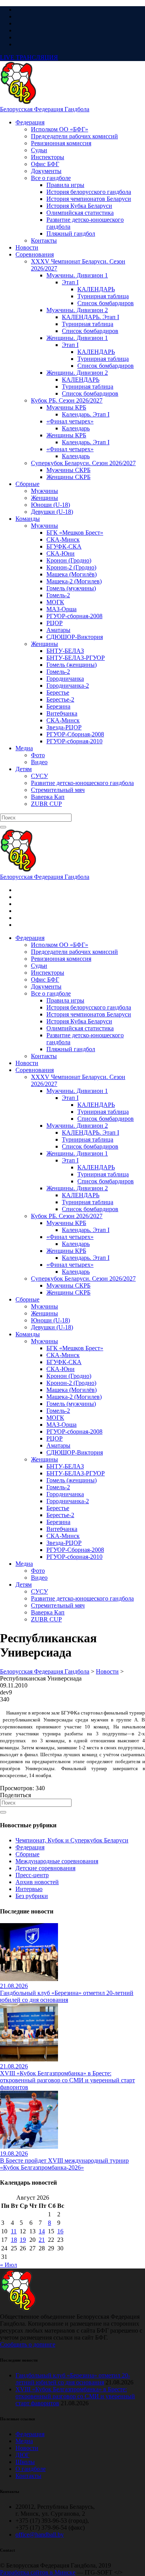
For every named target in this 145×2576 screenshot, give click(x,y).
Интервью (29, 1889)
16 (60, 2231)
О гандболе (31, 2469)
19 (23, 2240)
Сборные (27, 1854)
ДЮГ (22, 2455)
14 (42, 2231)
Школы (25, 2462)
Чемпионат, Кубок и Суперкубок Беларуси (72, 1840)
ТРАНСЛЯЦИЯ (29, 57)
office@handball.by (40, 2534)
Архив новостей (37, 1882)
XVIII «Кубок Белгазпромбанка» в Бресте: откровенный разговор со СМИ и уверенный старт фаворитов (75, 2396)
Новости (27, 2448)
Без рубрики (32, 1896)
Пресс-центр (32, 1875)
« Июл (9, 2265)
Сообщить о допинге (28, 2344)
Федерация (30, 1847)
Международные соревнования (57, 1861)
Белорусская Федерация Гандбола (45, 109)
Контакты (28, 2476)
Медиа (24, 2441)
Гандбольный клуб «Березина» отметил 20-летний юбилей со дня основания (73, 2379)
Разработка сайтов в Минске (38, 2572)
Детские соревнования (45, 1868)
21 (42, 2240)
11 (14, 2231)
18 (14, 2240)
